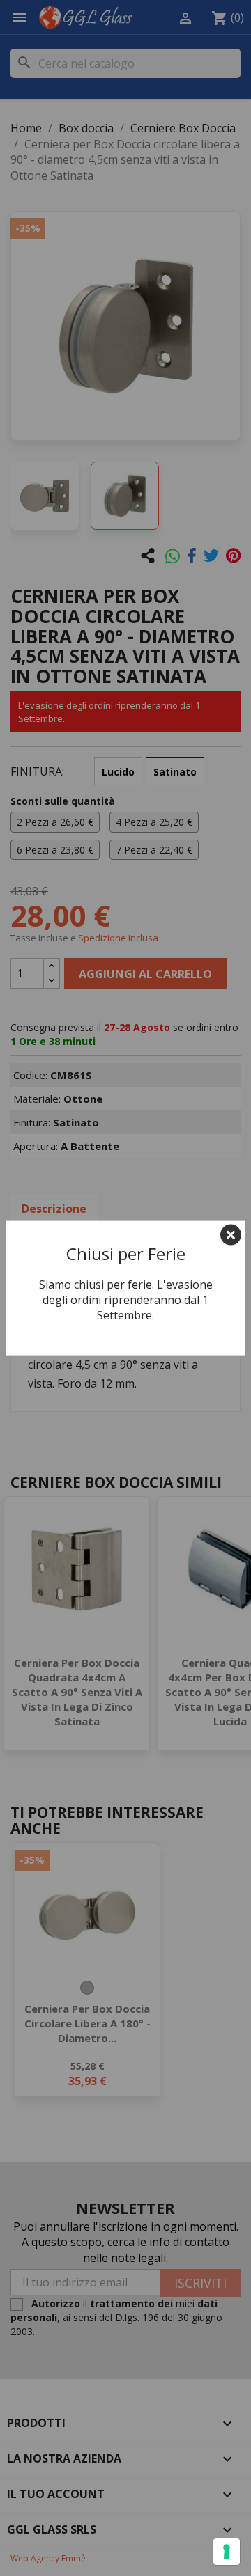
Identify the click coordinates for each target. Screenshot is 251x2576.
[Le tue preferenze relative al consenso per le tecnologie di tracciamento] (227, 2552)
